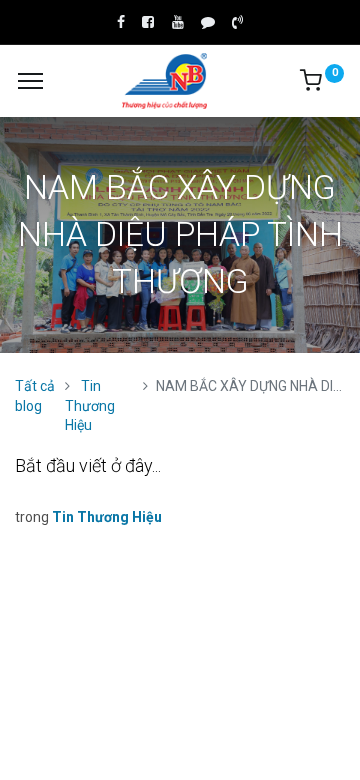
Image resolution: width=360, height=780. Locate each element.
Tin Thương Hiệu (90, 405)
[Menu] (30, 81)
